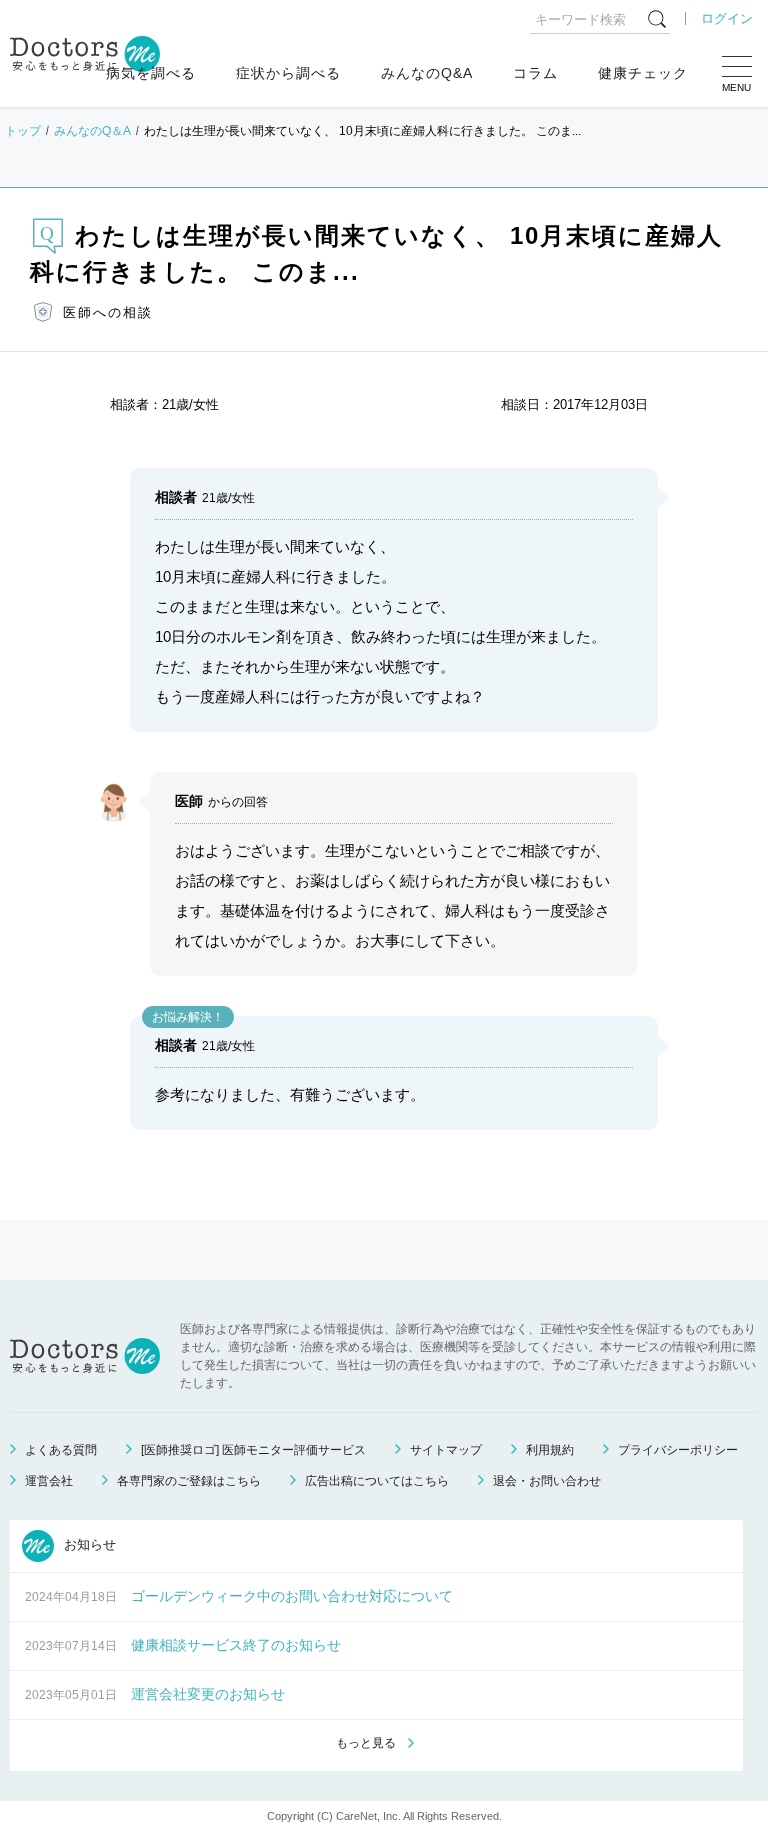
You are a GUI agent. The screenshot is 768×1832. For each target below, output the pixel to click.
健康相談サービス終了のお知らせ (236, 1645)
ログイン (727, 18)
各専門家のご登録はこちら (189, 1481)
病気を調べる (151, 73)
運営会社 (49, 1481)
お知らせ (88, 1544)
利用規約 (550, 1450)
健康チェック (643, 73)
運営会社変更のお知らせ (208, 1694)
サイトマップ (446, 1450)
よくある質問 (61, 1450)
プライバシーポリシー (678, 1450)
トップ (23, 131)
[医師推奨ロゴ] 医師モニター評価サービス (253, 1450)
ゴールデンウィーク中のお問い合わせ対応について (292, 1596)
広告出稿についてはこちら (377, 1481)
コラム (535, 73)
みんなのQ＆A (92, 131)
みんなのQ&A (427, 73)
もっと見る (366, 1743)
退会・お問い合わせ (547, 1481)
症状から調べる (288, 73)
